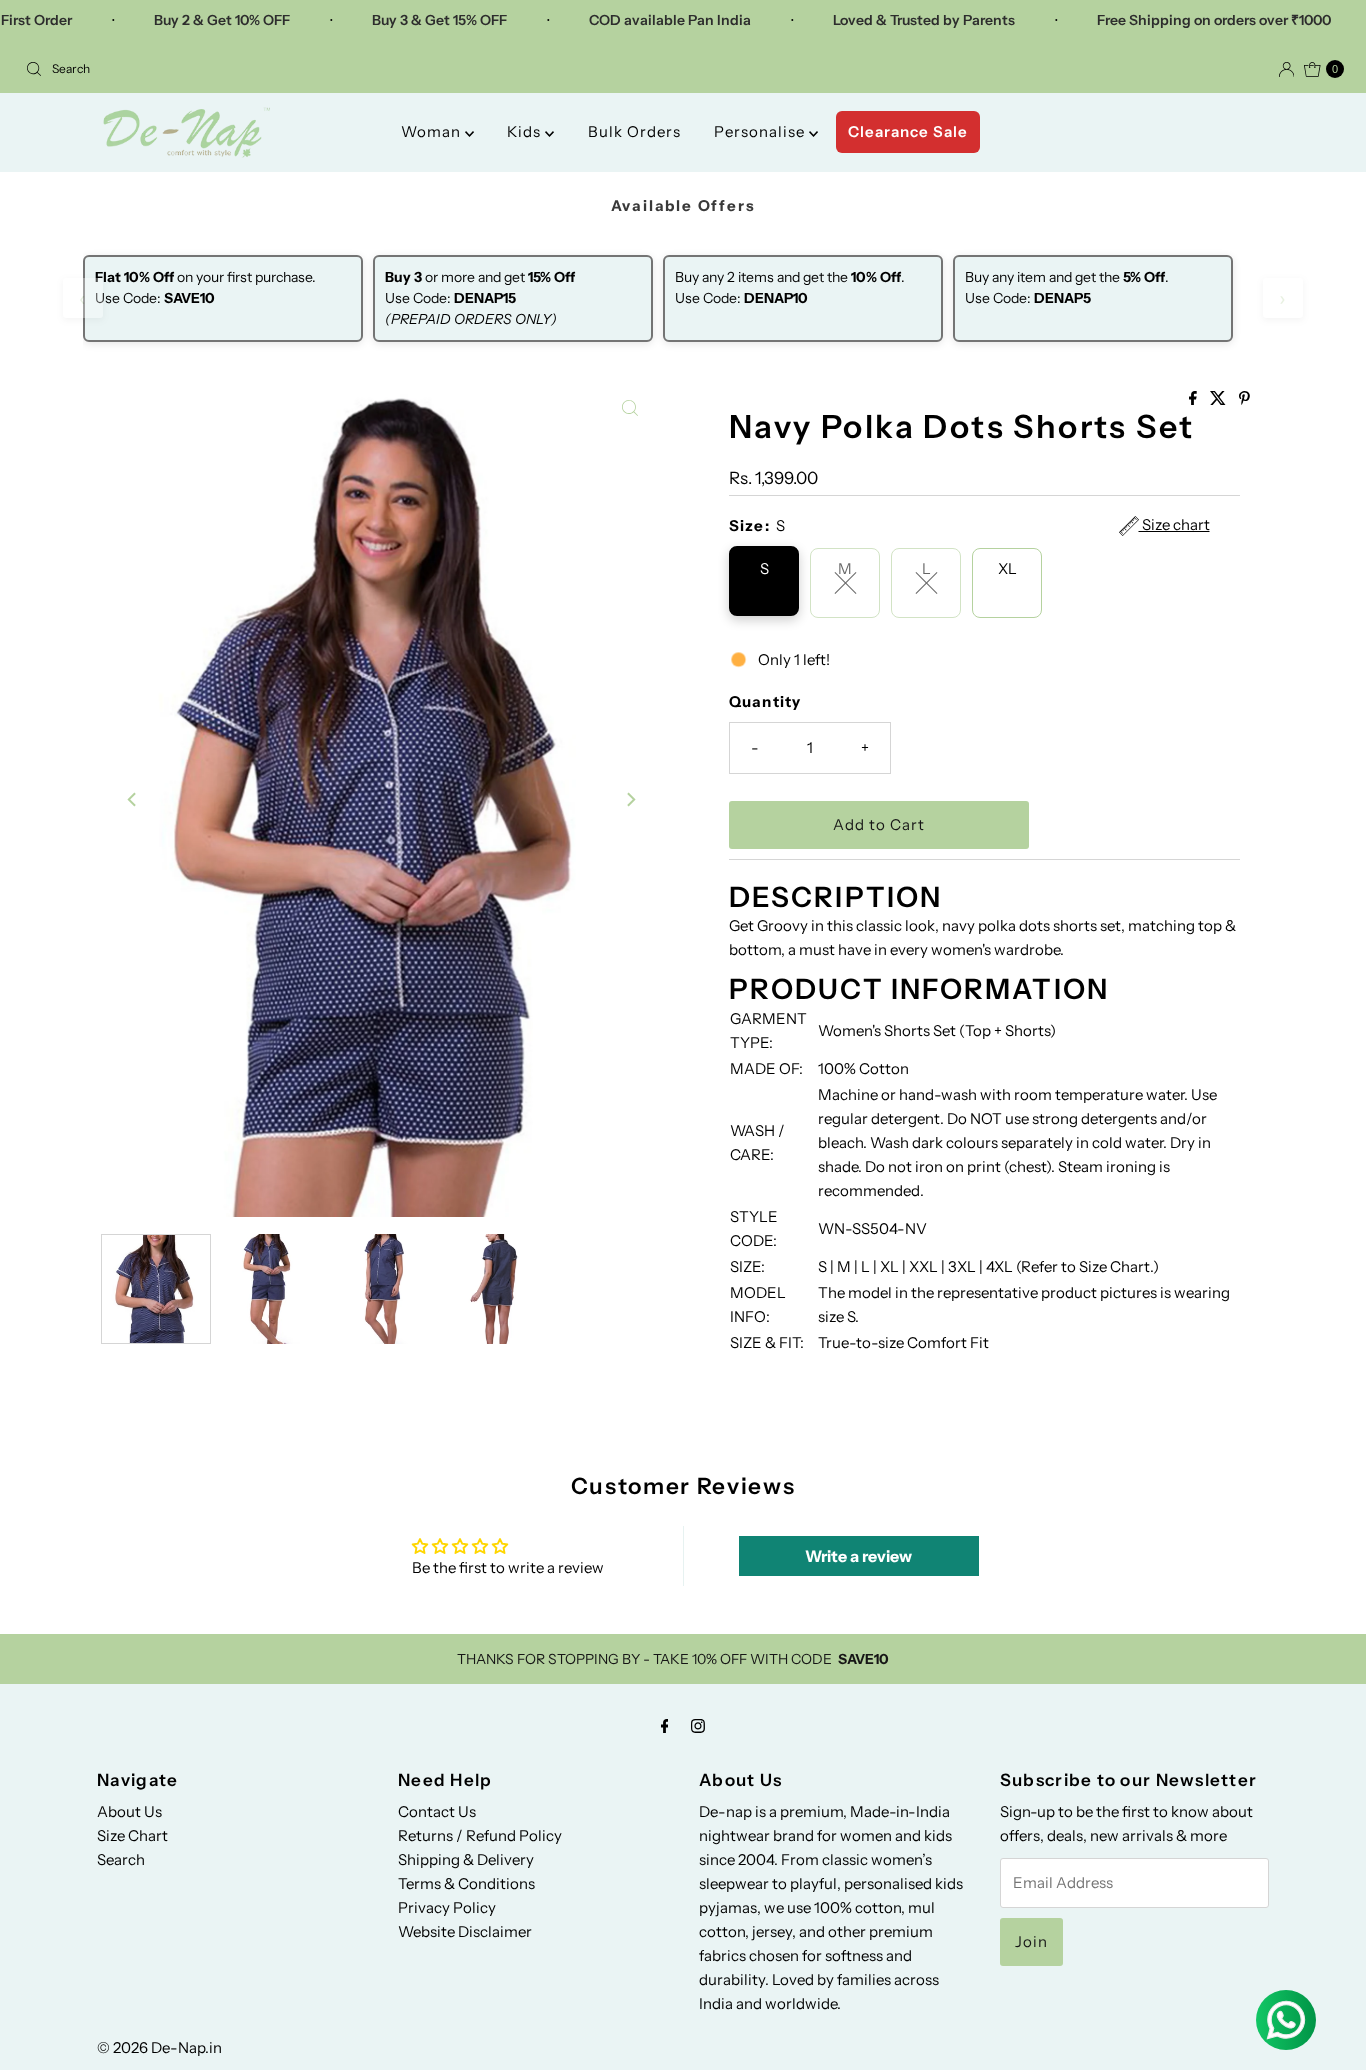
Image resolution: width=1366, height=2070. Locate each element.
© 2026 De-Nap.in (159, 2047)
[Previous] (133, 800)
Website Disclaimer (465, 1931)
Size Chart (132, 1835)
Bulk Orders (634, 131)
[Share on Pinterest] (1244, 399)
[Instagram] (698, 1726)
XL (1007, 568)
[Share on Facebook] (1194, 399)
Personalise (761, 131)
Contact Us (437, 1811)
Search (121, 1859)
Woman (433, 131)
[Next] (630, 800)
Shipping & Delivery (466, 1859)
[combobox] (346, 69)
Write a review (858, 1556)
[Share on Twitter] (1219, 399)
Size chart (1174, 525)
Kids (526, 131)
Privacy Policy (447, 1907)
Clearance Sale (908, 131)
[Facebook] (665, 1726)
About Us (129, 1811)
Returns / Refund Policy (480, 1835)
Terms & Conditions (466, 1883)
